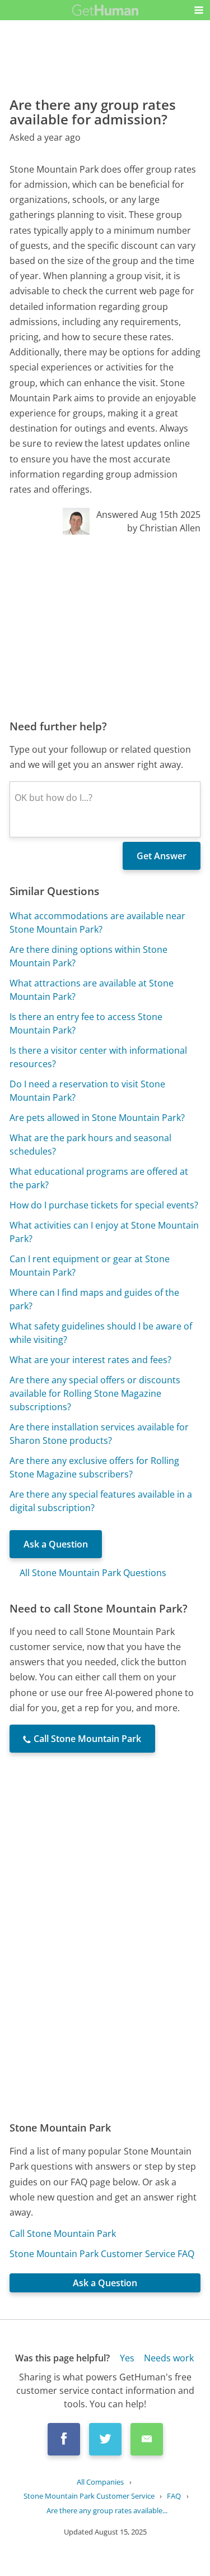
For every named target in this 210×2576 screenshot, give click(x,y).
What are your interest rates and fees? (90, 1360)
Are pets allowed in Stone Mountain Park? (97, 1118)
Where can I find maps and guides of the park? (94, 1299)
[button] (199, 10)
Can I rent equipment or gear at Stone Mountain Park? (90, 1266)
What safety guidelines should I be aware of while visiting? (101, 1333)
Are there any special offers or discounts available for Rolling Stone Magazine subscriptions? (95, 1393)
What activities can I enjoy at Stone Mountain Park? (104, 1232)
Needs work (169, 2358)
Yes (127, 2358)
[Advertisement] (105, 627)
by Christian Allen (164, 528)
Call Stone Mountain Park (63, 2234)
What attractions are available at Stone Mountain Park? (92, 990)
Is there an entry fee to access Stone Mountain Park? (86, 1023)
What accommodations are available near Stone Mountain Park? (97, 923)
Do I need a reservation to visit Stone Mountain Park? (87, 1091)
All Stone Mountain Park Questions (93, 1573)
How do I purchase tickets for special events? (104, 1205)
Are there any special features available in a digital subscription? (101, 1501)
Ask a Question (56, 1544)
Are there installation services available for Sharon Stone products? (99, 1434)
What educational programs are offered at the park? (99, 1178)
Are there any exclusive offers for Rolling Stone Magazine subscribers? (94, 1467)
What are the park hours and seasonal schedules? (90, 1145)
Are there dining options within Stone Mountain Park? (88, 956)
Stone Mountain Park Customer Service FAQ (102, 2254)
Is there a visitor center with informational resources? (98, 1057)
